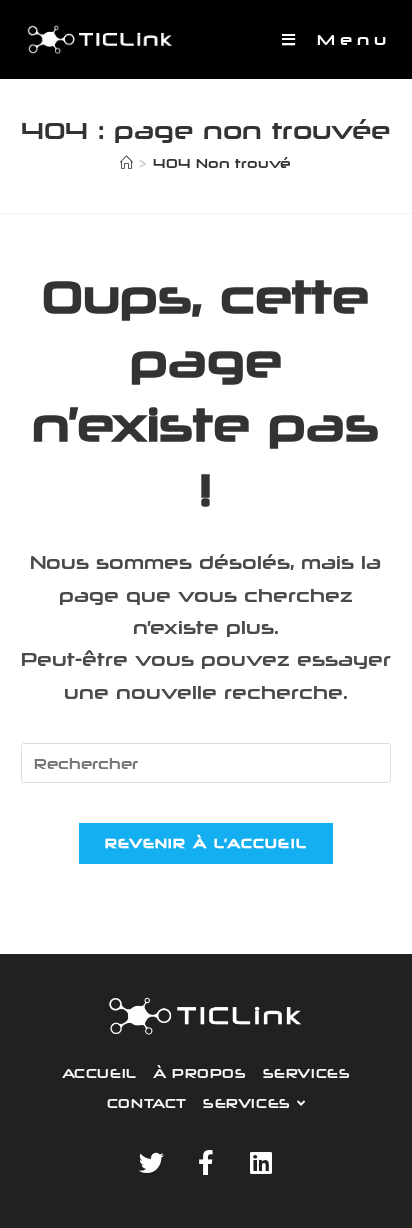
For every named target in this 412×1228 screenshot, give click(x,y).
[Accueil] (126, 163)
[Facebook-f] (206, 1163)
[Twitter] (151, 1163)
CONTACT (147, 1103)
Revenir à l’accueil (206, 843)
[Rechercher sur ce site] (206, 761)
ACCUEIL (99, 1073)
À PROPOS (200, 1073)
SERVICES (307, 1073)
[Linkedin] (261, 1163)
